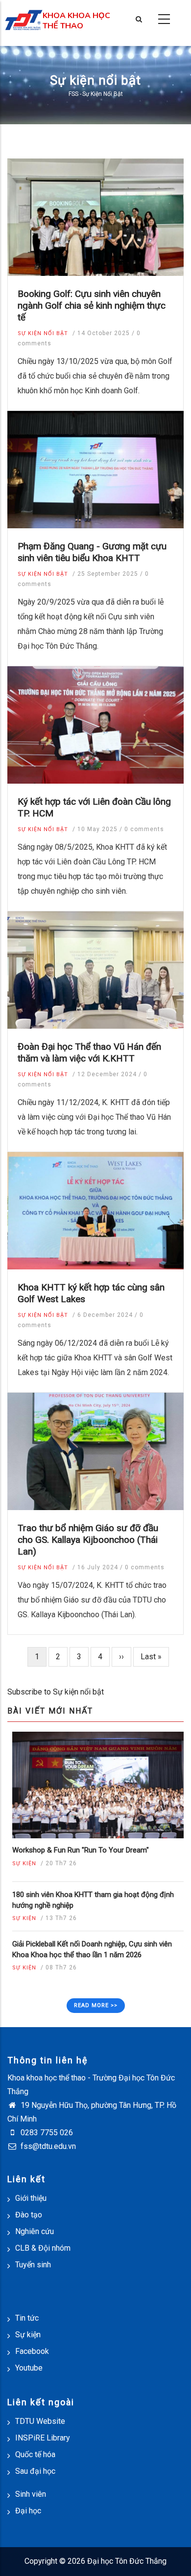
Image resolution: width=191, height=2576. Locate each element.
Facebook (32, 2351)
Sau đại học (35, 2471)
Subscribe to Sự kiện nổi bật (56, 1692)
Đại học (28, 2511)
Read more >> (96, 2005)
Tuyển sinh (33, 2265)
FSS (73, 94)
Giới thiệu (31, 2198)
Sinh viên (31, 2494)
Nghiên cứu (35, 2231)
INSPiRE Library (43, 2438)
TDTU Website (40, 2421)
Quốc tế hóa (35, 2454)
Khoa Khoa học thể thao (76, 21)
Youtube (29, 2368)
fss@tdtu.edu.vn (47, 2146)
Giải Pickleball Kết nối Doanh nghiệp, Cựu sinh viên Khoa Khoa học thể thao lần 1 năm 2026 (92, 1949)
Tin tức (27, 2318)
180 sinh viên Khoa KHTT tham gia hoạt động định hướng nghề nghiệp (93, 1900)
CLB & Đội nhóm (43, 2248)
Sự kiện (24, 1864)
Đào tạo (29, 2215)
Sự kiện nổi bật (43, 333)
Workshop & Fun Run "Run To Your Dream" (81, 1850)
